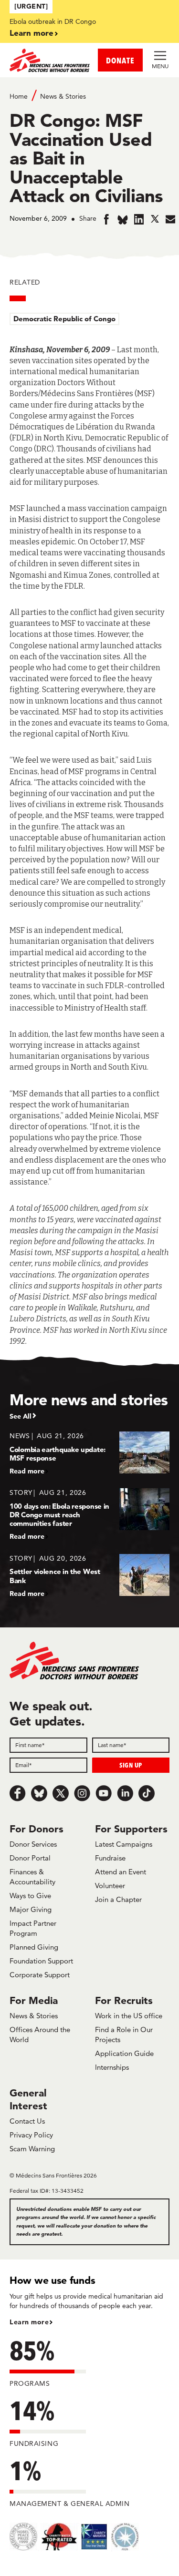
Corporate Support (40, 1975)
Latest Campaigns (124, 1844)
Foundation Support (41, 1961)
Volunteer (110, 1886)
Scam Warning (32, 2149)
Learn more (32, 33)
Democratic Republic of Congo (64, 319)
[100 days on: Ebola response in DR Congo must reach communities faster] (89, 1514)
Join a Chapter (118, 1899)
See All (21, 1416)
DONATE (120, 60)
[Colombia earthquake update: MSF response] (89, 1453)
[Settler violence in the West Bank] (89, 1576)
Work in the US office (129, 2016)
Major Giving (31, 1909)
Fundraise (110, 1858)
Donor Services (33, 1844)
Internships (112, 2067)
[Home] (50, 60)
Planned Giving (34, 1947)
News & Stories (63, 96)
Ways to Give (30, 1896)
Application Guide (124, 2053)
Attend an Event (121, 1872)
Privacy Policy (31, 2135)
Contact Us (27, 2121)
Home (19, 96)
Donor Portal (30, 1858)
